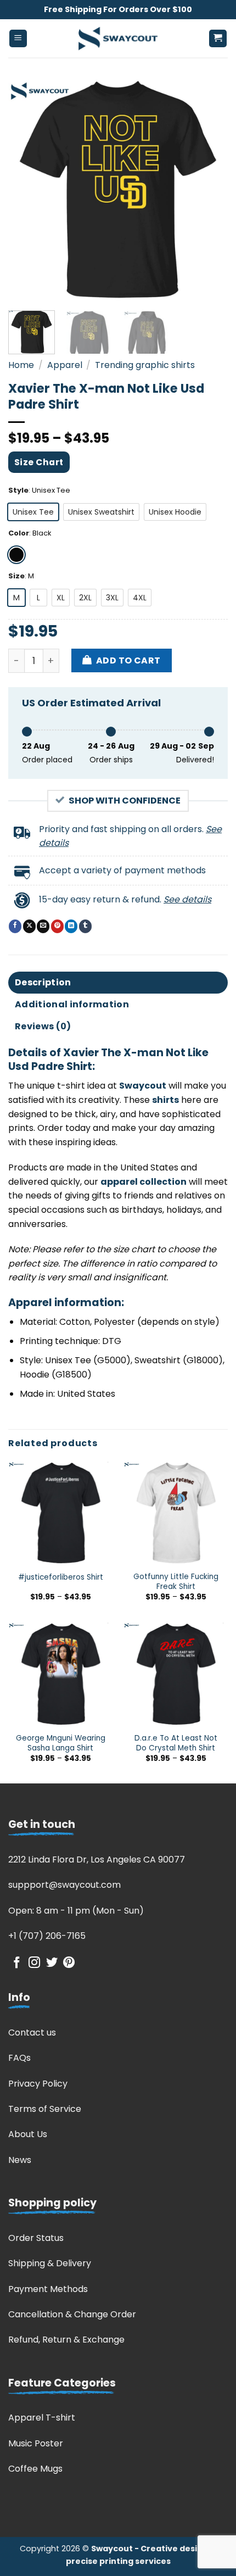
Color (19, 533)
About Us (28, 2134)
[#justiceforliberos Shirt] (60, 1513)
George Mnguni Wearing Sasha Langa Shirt (61, 1743)
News (20, 2160)
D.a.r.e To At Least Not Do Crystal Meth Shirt (176, 1743)
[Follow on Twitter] (52, 1963)
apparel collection (144, 1182)
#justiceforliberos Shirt (61, 1577)
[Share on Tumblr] (85, 926)
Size (16, 576)
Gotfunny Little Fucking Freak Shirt (176, 1582)
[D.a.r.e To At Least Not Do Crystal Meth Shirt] (176, 1674)
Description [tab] (43, 982)
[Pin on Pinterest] (57, 926)
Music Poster (36, 2443)
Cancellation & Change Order (72, 2314)
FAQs (19, 2058)
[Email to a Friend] (43, 926)
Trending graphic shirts (145, 365)
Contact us (32, 2033)
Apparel (65, 365)
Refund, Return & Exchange (66, 2340)
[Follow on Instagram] (34, 1963)
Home (21, 365)
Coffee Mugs (35, 2469)
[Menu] (18, 39)
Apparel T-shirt (42, 2418)
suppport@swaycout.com (64, 1885)
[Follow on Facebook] (17, 1963)
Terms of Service (45, 2109)
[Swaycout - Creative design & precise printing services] (118, 38)
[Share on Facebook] (15, 926)
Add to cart (128, 660)
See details (187, 899)
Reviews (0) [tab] (43, 1026)
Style (18, 490)
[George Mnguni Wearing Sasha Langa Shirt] (60, 1674)
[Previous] (26, 189)
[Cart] (218, 39)
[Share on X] (29, 926)
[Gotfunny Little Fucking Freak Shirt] (176, 1513)
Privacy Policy (38, 2084)
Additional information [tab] (72, 1004)
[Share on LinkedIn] (71, 926)
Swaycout (143, 1086)
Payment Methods (48, 2289)
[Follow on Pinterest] (69, 1963)
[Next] (210, 189)
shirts (165, 1100)
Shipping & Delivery (50, 2263)
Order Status (36, 2238)
